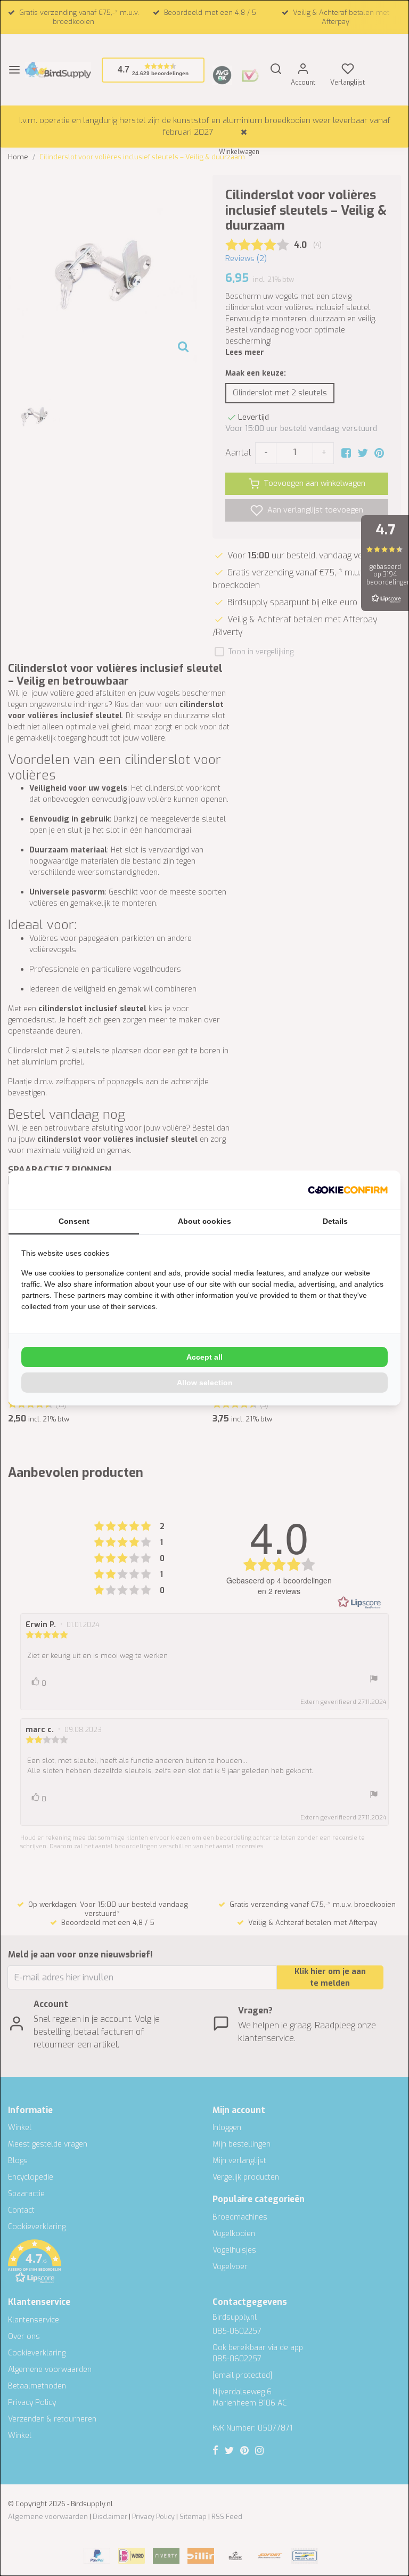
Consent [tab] (74, 1221)
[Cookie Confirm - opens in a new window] (348, 1190)
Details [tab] (335, 1221)
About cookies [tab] (204, 1221)
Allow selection (205, 1383)
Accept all (204, 1357)
